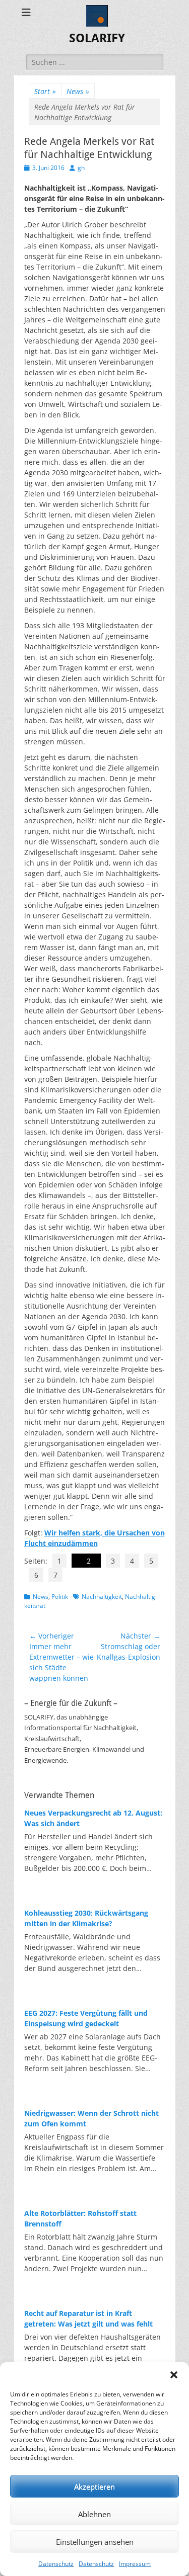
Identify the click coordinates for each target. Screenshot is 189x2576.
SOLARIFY (97, 38)
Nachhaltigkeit (102, 1597)
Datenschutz (56, 2564)
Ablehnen (94, 2514)
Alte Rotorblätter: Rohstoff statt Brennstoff (80, 2218)
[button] (174, 2375)
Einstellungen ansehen (95, 2542)
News (78, 91)
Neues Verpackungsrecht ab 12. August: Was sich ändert (93, 1818)
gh (81, 168)
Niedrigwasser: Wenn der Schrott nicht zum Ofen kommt (91, 2118)
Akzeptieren (94, 2486)
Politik (60, 1597)
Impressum (135, 2564)
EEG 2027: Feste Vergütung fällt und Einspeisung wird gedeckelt (86, 2018)
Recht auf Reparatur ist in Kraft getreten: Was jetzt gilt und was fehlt (88, 2319)
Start (45, 91)
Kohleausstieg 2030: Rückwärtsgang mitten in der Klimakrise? (86, 1918)
